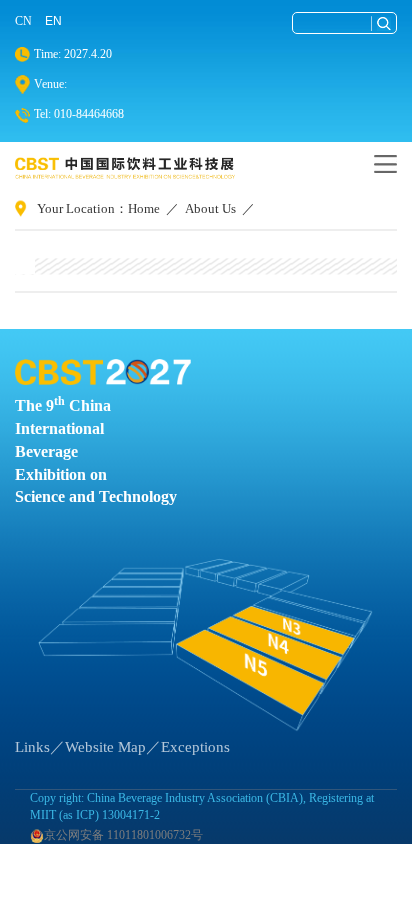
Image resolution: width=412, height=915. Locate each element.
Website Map (105, 747)
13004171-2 (131, 815)
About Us (210, 208)
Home (144, 208)
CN (23, 21)
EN (53, 21)
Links (32, 747)
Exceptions (195, 747)
